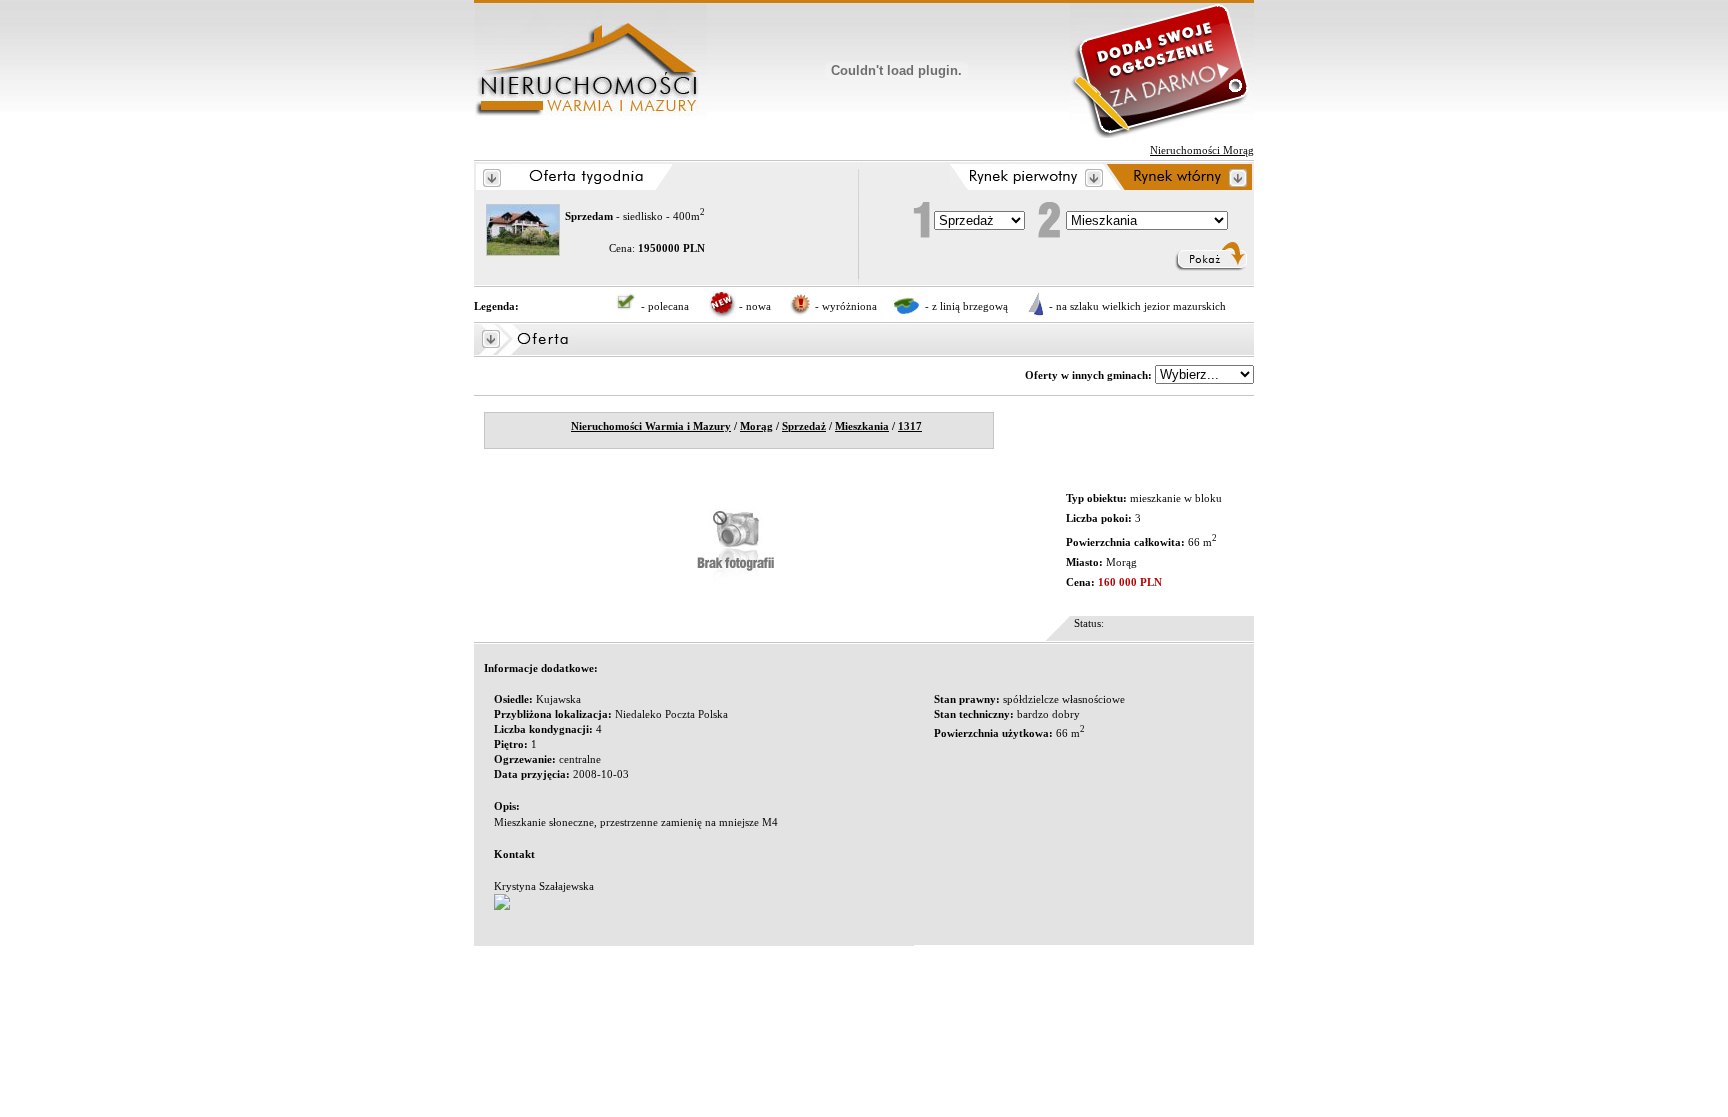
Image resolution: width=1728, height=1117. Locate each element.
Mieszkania (862, 426)
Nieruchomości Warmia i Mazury (651, 426)
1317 (910, 426)
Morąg (756, 426)
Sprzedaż (804, 426)
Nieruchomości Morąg (1202, 150)
